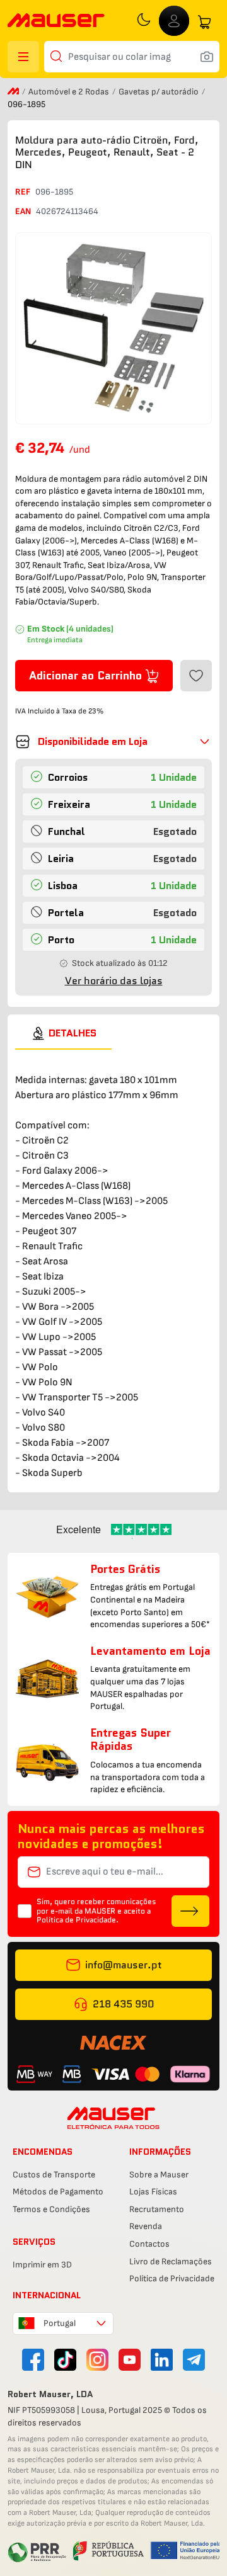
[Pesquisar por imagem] (207, 57)
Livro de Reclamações (171, 2261)
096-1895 (54, 192)
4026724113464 (67, 211)
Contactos (149, 2244)
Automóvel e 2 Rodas (70, 92)
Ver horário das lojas (114, 981)
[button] (113, 742)
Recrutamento (157, 2209)
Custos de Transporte (54, 2175)
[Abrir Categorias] (23, 57)
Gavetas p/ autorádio (160, 92)
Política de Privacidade (172, 2278)
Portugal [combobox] (60, 2323)
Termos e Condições (51, 2209)
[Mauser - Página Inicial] (56, 22)
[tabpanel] (113, 1265)
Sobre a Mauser (159, 2175)
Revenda (146, 2226)
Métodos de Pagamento (58, 2192)
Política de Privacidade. (78, 1920)
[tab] (63, 1033)
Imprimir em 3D (42, 2265)
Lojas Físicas (153, 2192)
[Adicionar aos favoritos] (196, 676)
